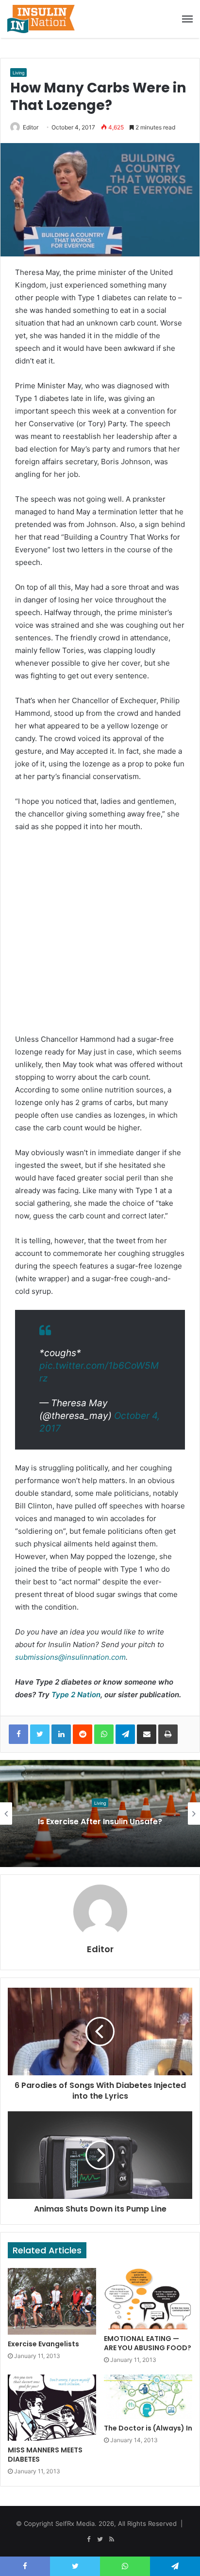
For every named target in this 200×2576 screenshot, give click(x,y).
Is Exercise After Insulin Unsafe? (100, 1822)
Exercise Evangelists (43, 2344)
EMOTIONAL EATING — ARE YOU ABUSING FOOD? (148, 2343)
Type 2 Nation (76, 1695)
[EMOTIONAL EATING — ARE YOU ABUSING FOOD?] (148, 2299)
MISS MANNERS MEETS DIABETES (45, 2455)
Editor (31, 127)
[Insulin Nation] (41, 19)
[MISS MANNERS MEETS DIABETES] (52, 2408)
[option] (100, 1814)
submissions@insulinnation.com (70, 1657)
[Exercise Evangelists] (52, 2301)
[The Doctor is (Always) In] (148, 2397)
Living (18, 73)
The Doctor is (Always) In (148, 2428)
